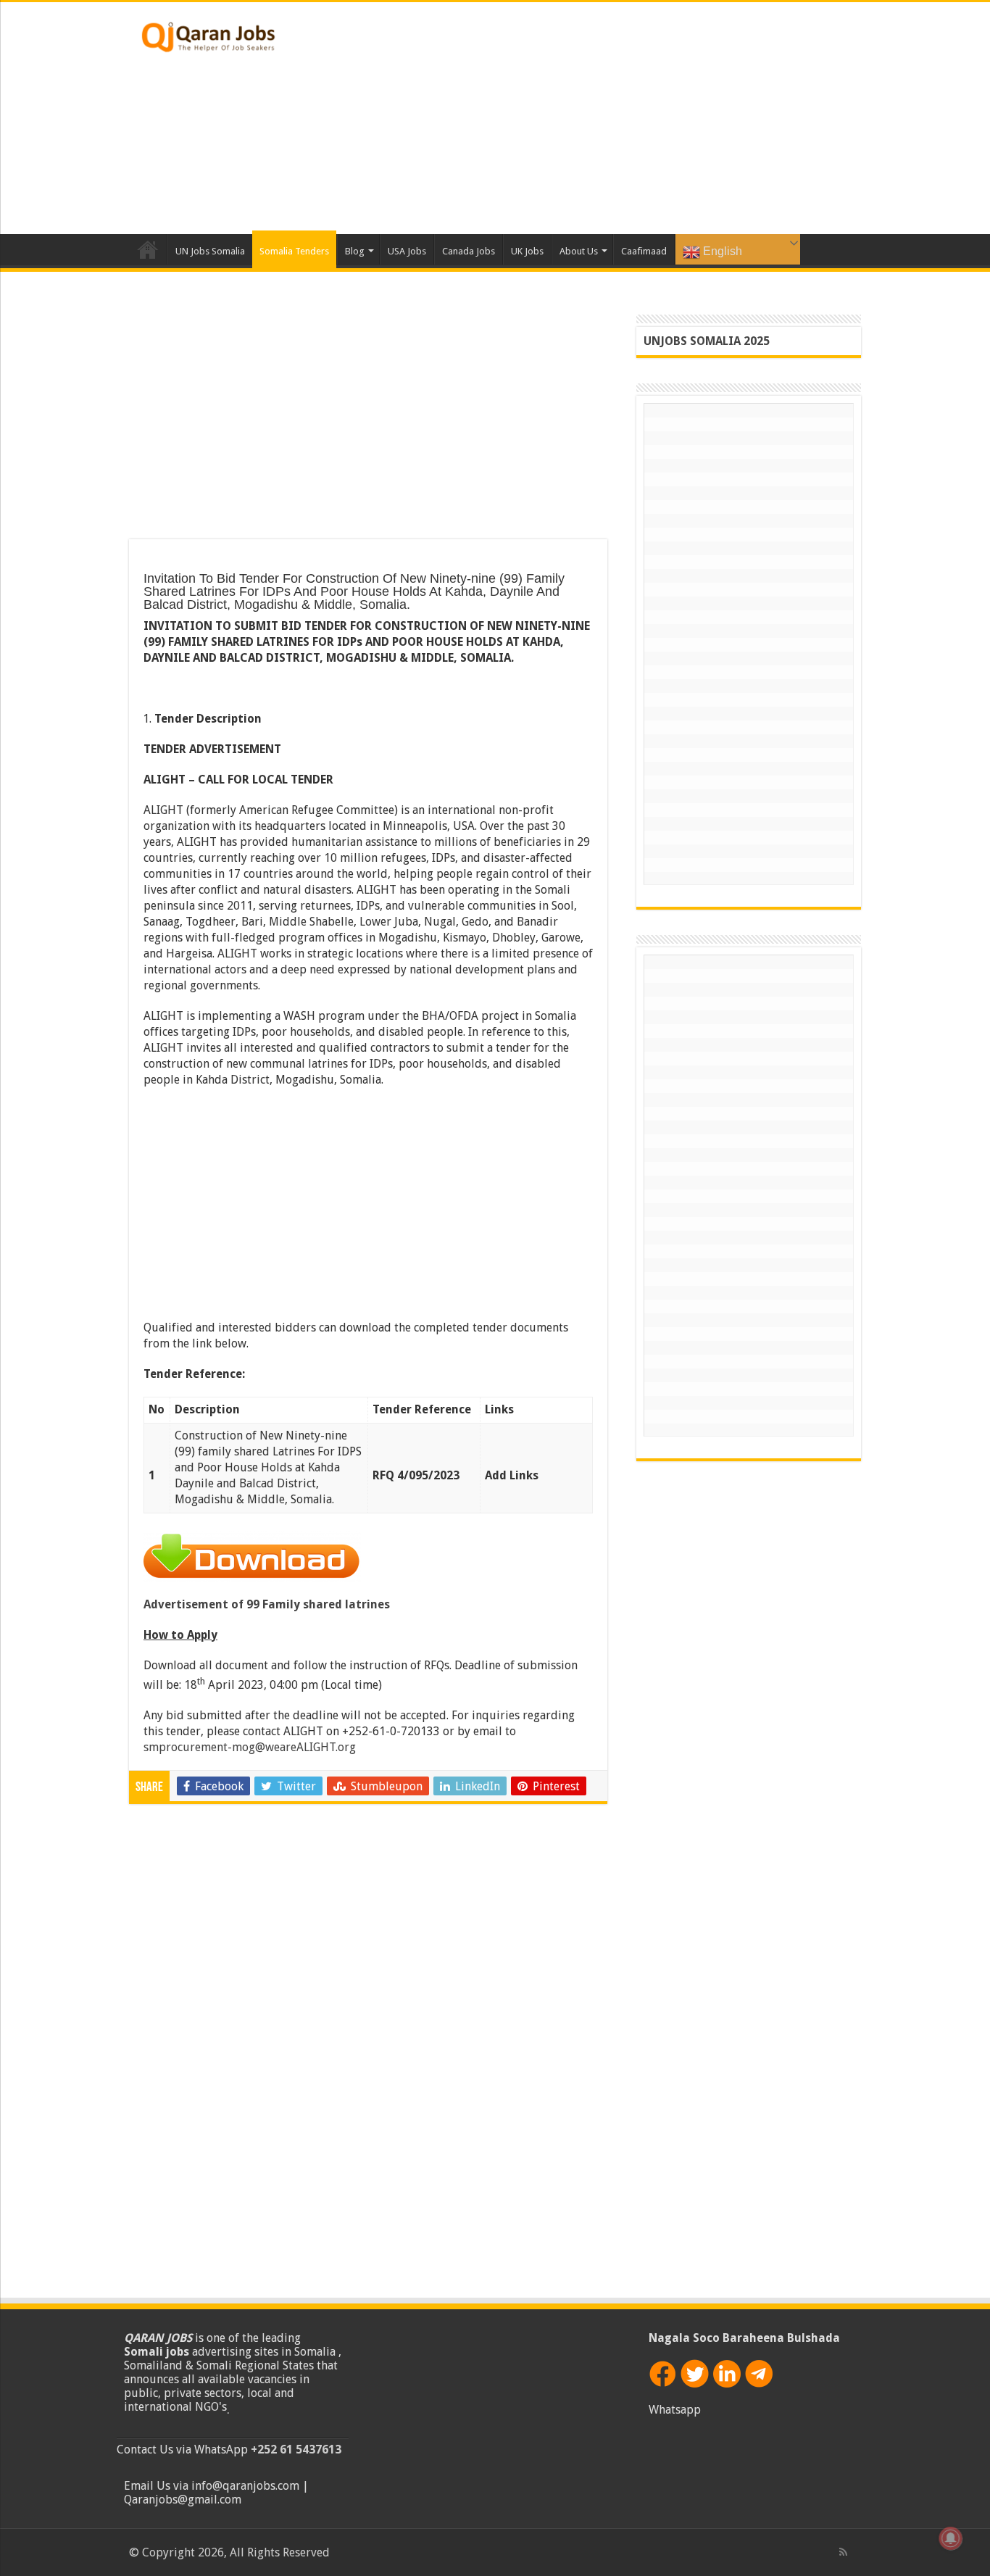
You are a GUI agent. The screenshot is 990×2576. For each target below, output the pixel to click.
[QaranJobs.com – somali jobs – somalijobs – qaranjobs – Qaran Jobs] (209, 34)
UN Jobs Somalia (210, 251)
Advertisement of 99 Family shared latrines (267, 1604)
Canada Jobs (469, 251)
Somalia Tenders (294, 251)
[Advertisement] (586, 118)
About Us (579, 251)
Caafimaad (644, 251)
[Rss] (843, 2552)
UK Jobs (527, 251)
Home (148, 249)
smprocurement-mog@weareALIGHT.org (250, 1747)
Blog (355, 251)
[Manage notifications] (951, 2538)
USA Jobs (407, 251)
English (721, 251)
